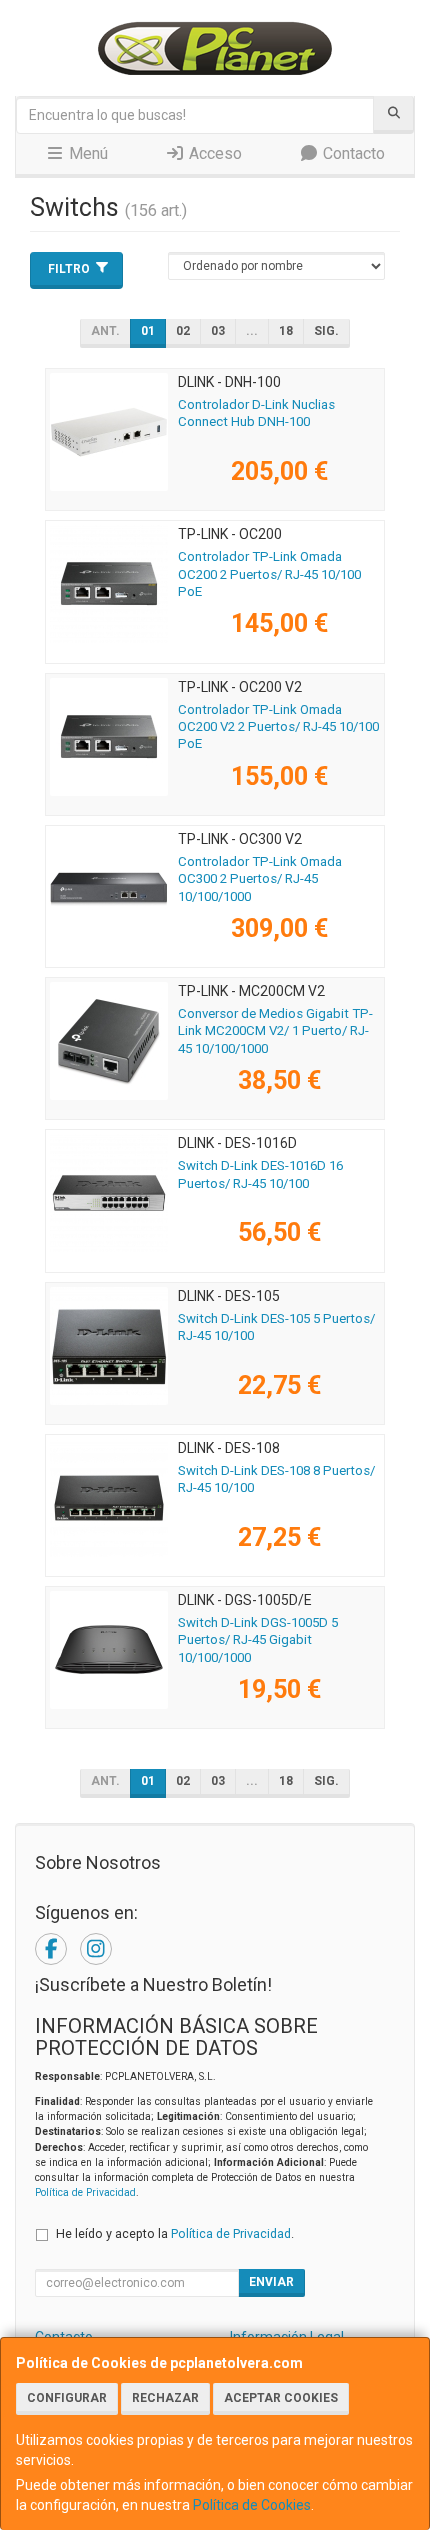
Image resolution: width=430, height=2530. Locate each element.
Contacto (352, 153)
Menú (86, 153)
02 (183, 331)
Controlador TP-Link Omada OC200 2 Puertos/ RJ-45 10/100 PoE (269, 574)
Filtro (69, 269)
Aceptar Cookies (281, 2398)
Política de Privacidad (85, 2192)
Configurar (67, 2398)
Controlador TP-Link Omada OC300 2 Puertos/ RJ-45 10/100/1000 (260, 879)
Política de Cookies (252, 2505)
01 (148, 331)
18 (286, 331)
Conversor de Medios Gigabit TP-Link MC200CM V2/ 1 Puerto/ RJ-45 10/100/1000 (275, 1031)
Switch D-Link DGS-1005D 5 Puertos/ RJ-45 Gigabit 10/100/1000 (258, 1640)
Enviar (271, 2282)
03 (218, 331)
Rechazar (165, 2398)
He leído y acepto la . (175, 2233)
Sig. (326, 331)
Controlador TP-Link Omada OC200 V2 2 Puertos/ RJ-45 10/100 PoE (278, 727)
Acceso (213, 153)
